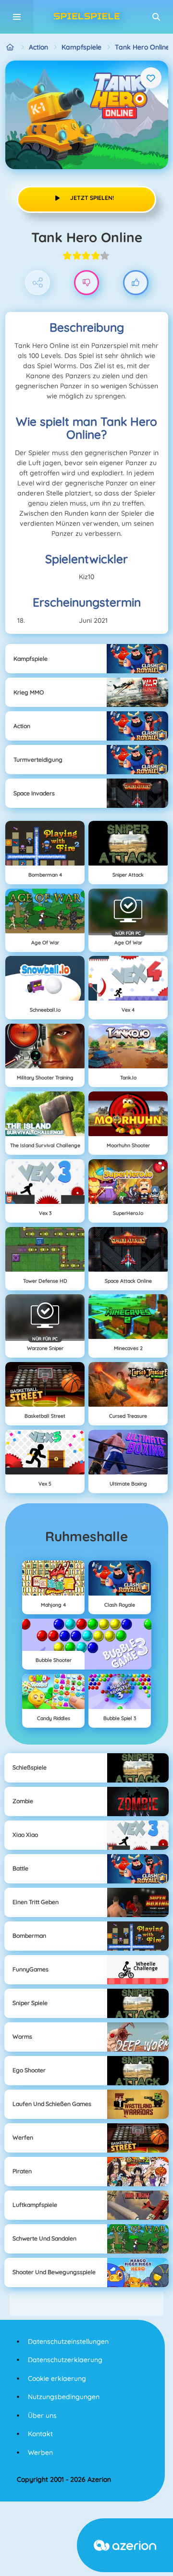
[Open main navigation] (17, 17)
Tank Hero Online (142, 47)
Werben (40, 2452)
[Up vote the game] (136, 283)
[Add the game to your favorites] (151, 78)
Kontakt (40, 2434)
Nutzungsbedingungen (64, 2397)
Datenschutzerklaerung (65, 2360)
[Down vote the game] (87, 283)
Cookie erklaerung (57, 2378)
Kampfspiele (81, 47)
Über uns (42, 2415)
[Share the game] (38, 283)
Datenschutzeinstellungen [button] (68, 2341)
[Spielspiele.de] (10, 47)
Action (38, 47)
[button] (156, 17)
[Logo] (86, 17)
